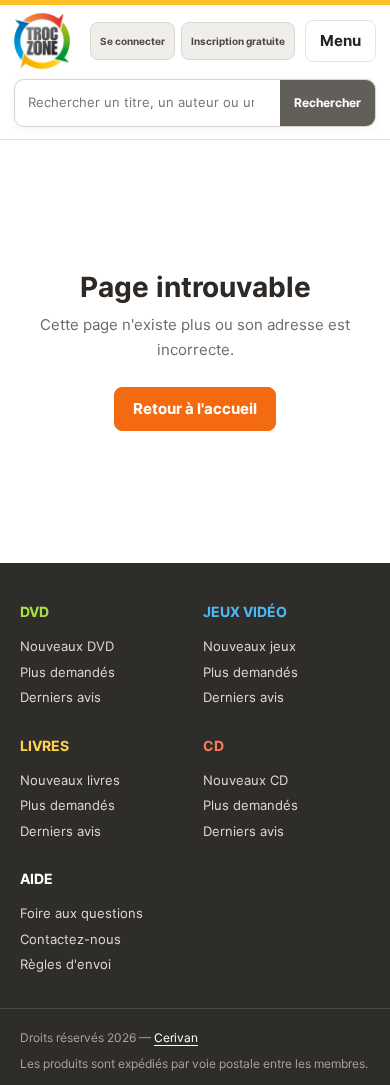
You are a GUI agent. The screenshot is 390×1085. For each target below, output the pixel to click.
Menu (340, 40)
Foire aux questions (81, 913)
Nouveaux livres (70, 780)
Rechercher (327, 102)
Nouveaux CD (245, 780)
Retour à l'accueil (195, 408)
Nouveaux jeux (249, 646)
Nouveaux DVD (67, 646)
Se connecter (132, 41)
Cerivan (176, 1037)
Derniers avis (60, 697)
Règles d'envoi (65, 964)
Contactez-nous (70, 939)
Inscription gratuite (238, 41)
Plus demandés (67, 672)
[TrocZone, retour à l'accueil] (42, 41)
